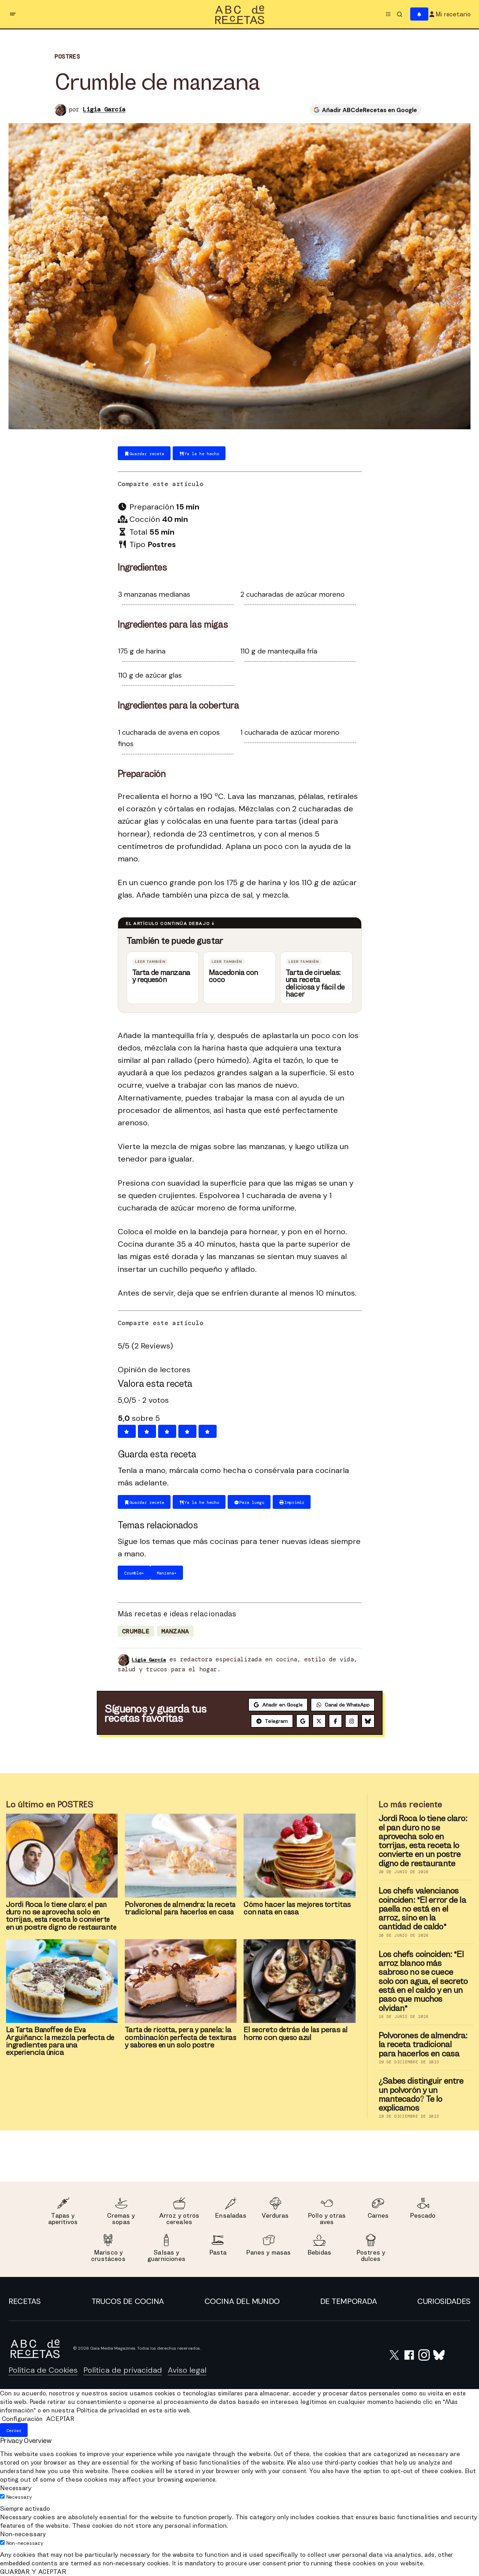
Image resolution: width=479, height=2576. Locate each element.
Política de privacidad (123, 2370)
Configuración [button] (22, 2419)
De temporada (349, 2301)
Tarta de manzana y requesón (161, 976)
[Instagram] (352, 1721)
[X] (319, 1721)
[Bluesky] (368, 1721)
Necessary (19, 2497)
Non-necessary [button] (23, 2534)
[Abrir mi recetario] (419, 14)
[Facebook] (335, 1721)
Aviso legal (187, 2370)
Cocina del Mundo (242, 2301)
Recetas (25, 2301)
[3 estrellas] (167, 1431)
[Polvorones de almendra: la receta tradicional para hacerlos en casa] (181, 1855)
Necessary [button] (16, 2488)
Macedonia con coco (233, 976)
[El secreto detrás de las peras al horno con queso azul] (299, 1981)
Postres (67, 57)
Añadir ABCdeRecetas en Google (369, 110)
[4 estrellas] (187, 1431)
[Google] (303, 1721)
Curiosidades (444, 2301)
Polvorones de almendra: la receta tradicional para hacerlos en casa (423, 2044)
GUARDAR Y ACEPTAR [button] (33, 2572)
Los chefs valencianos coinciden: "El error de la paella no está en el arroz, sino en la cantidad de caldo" (422, 1908)
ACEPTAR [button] (60, 2419)
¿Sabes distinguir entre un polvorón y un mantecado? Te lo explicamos (421, 2094)
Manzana (175, 1631)
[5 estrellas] (208, 1431)
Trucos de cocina (128, 2301)
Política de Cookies (43, 2370)
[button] (13, 14)
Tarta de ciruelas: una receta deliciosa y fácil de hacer (315, 983)
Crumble (136, 1631)
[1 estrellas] (127, 1431)
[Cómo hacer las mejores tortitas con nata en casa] (299, 1856)
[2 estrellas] (147, 1431)
